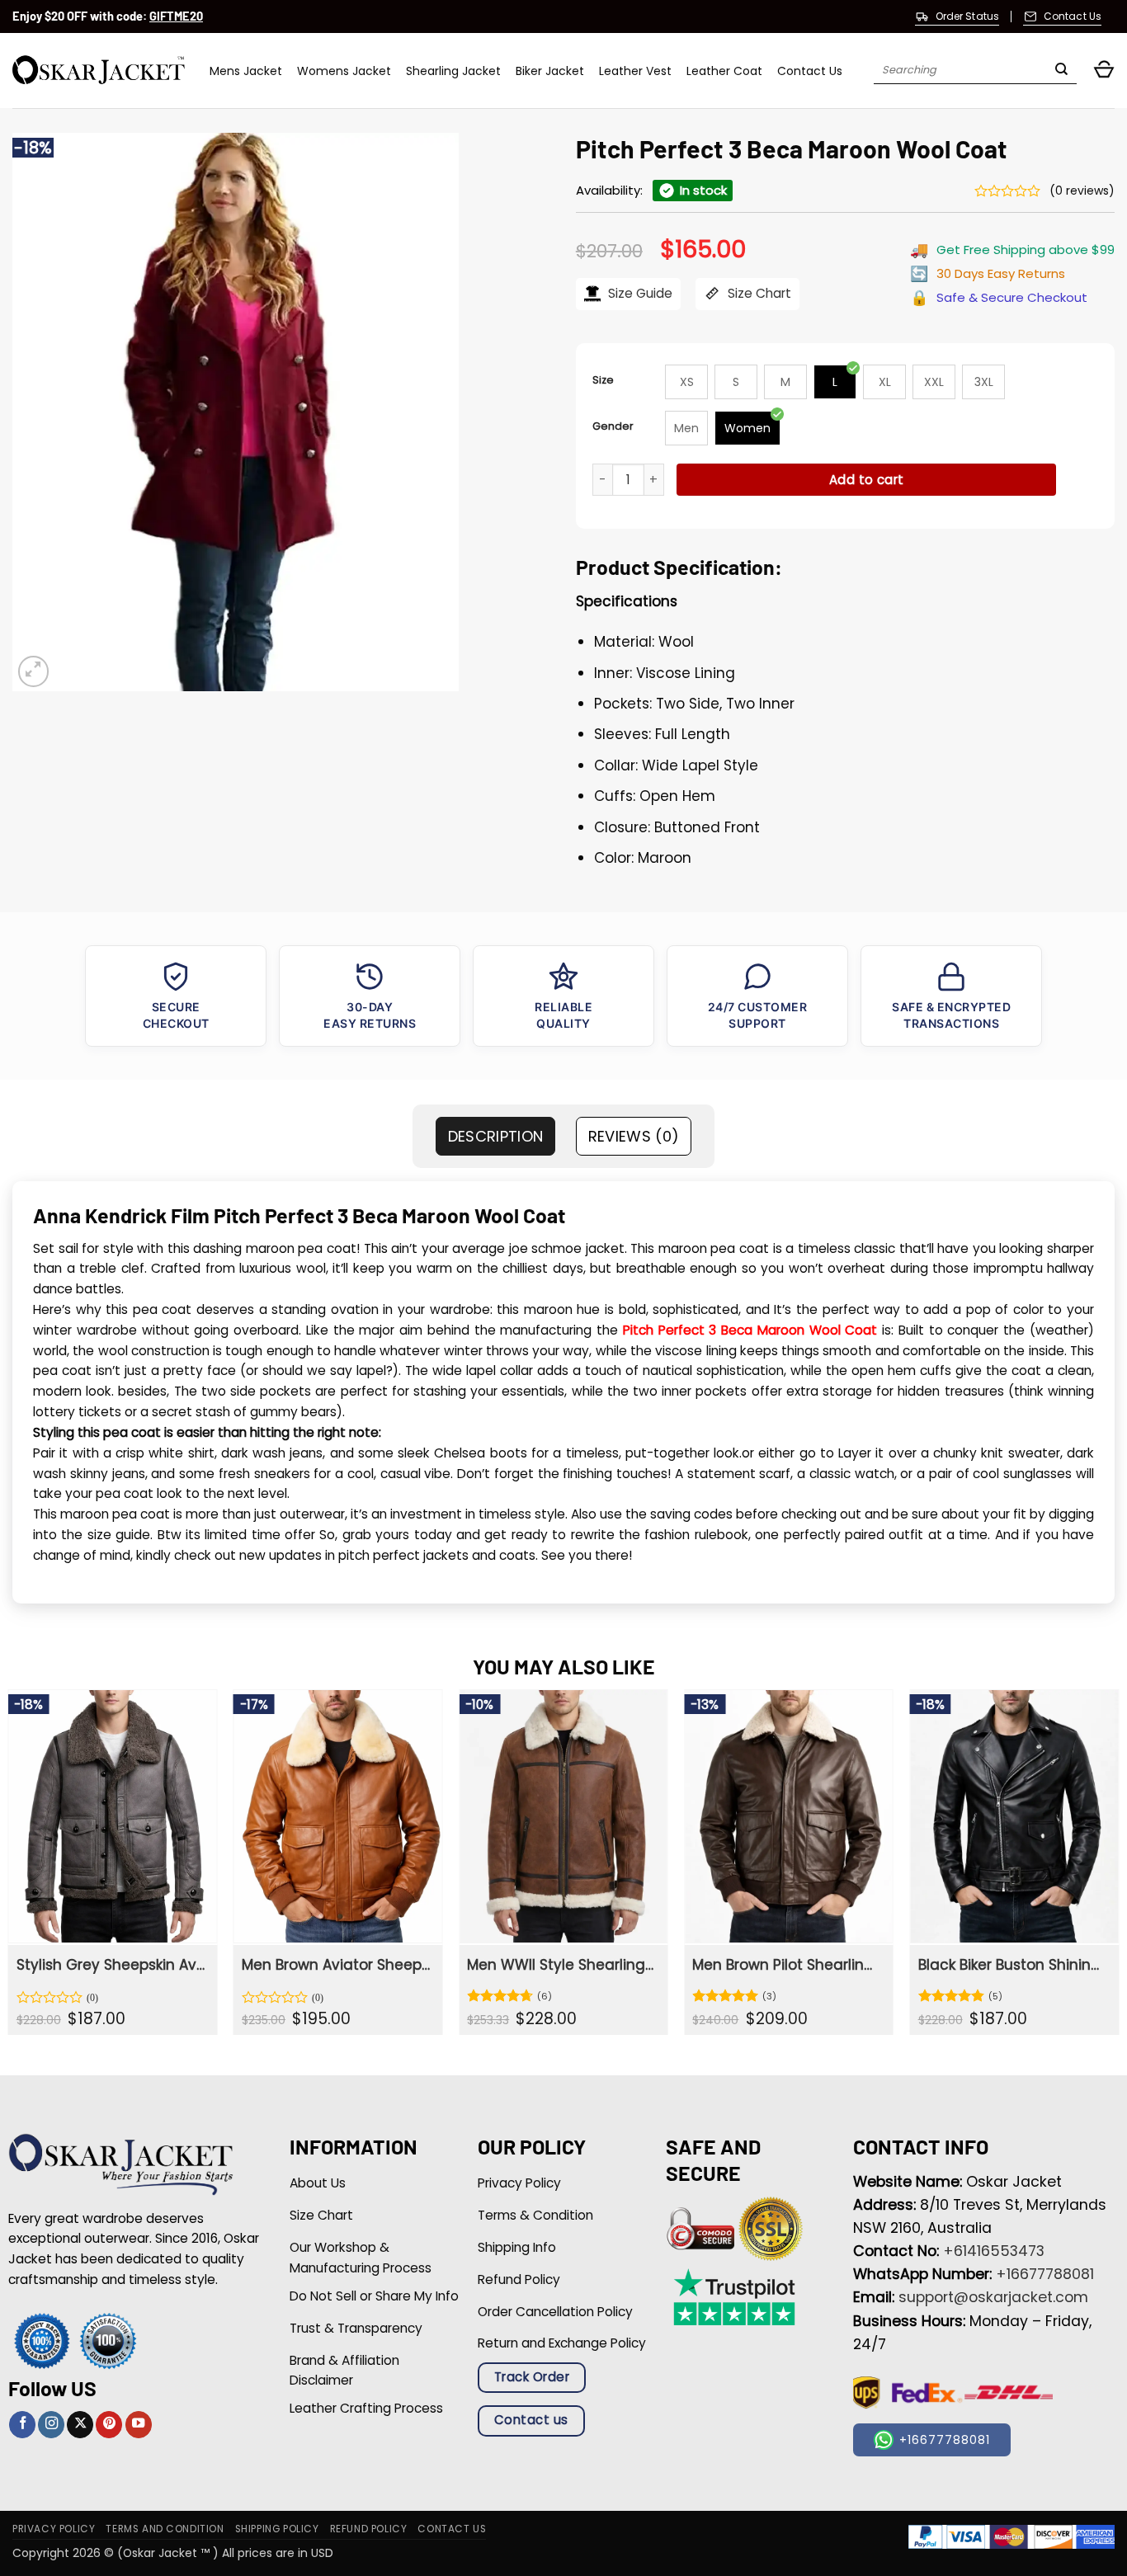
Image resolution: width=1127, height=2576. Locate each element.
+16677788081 (1045, 2274)
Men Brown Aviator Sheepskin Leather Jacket (336, 1965)
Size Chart (758, 293)
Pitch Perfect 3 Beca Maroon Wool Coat (750, 1330)
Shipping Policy (277, 2529)
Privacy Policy (54, 2529)
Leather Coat (724, 71)
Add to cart (867, 480)
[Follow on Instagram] (51, 2425)
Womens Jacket (344, 71)
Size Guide (639, 293)
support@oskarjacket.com (993, 2297)
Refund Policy (369, 2529)
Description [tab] (496, 1136)
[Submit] (1061, 71)
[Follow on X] (80, 2425)
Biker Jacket (550, 71)
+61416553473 (994, 2251)
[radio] (686, 382)
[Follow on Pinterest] (109, 2425)
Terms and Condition (165, 2529)
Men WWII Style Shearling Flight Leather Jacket (561, 1965)
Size (603, 380)
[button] (1104, 71)
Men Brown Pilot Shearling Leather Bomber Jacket (787, 1965)
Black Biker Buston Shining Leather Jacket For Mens (1013, 1965)
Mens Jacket (246, 71)
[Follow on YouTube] (139, 2425)
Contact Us (810, 71)
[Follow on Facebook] (22, 2425)
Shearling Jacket (453, 71)
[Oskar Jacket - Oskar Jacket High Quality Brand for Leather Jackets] (99, 71)
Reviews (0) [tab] (634, 1136)
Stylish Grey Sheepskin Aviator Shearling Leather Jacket (111, 1965)
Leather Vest (635, 71)
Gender (613, 426)
